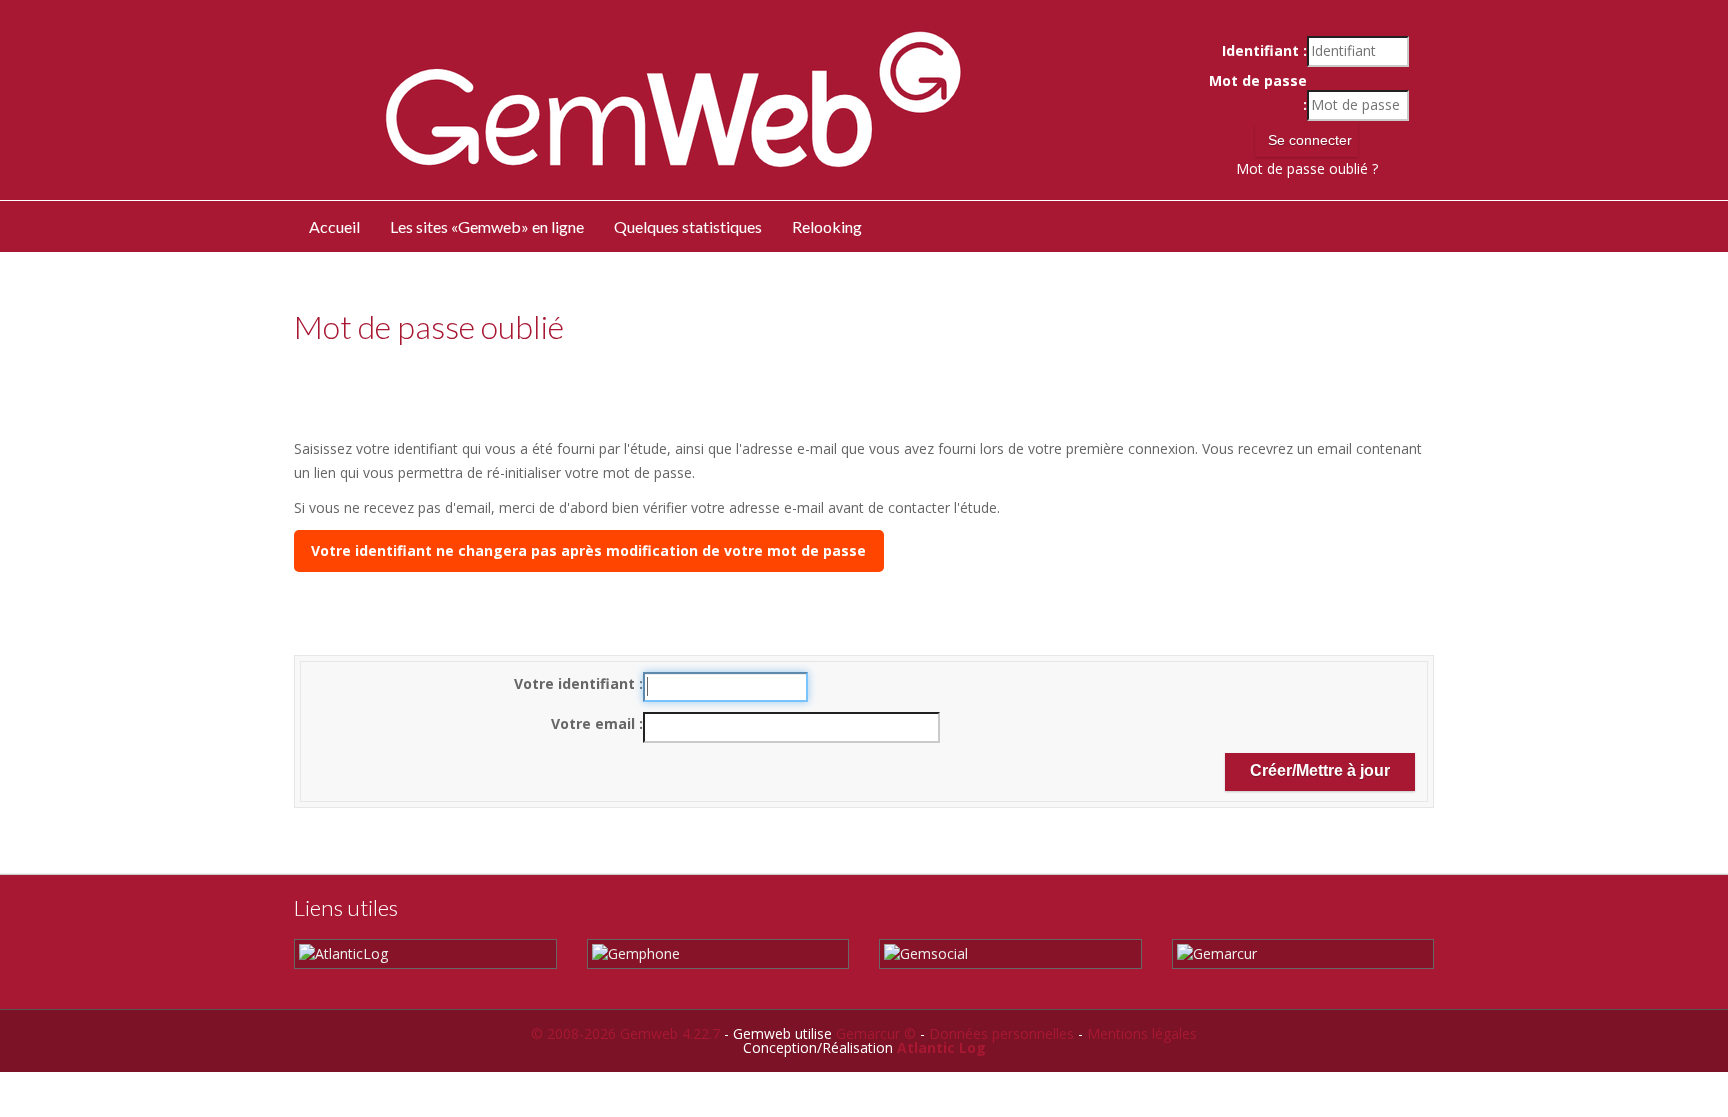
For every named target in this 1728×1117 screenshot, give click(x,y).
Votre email (595, 723)
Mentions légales (1142, 1033)
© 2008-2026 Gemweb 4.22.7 (625, 1033)
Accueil (334, 226)
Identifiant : (1264, 50)
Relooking (827, 226)
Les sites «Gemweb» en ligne (487, 226)
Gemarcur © (876, 1033)
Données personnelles (1001, 1033)
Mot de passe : (1257, 93)
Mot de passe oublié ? (1307, 168)
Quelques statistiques (688, 226)
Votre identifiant (576, 683)
